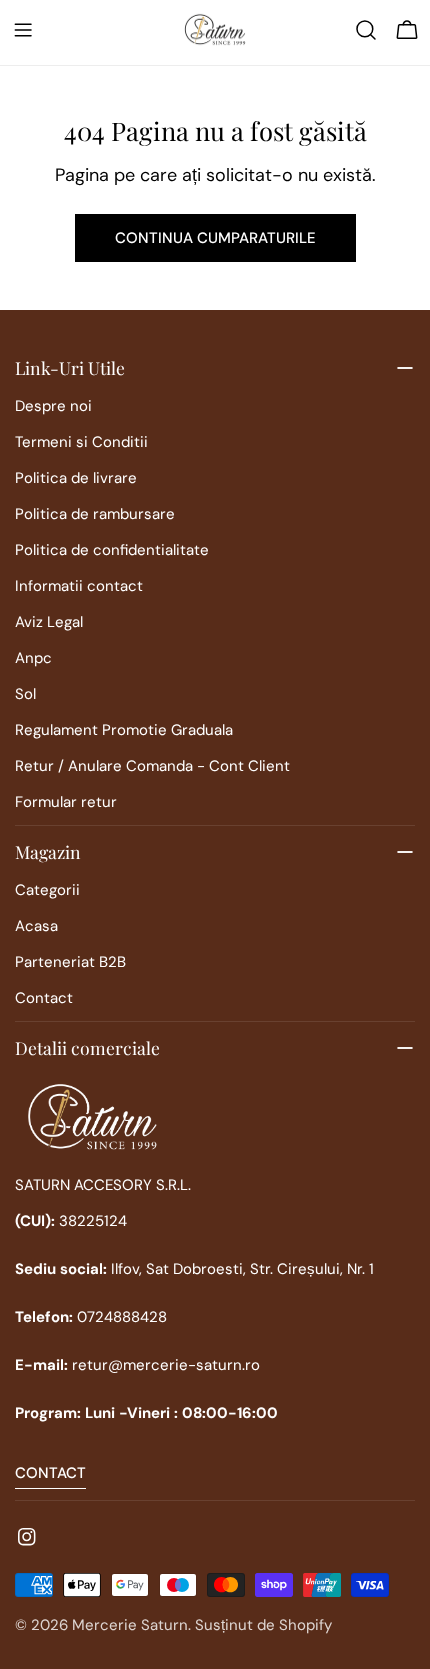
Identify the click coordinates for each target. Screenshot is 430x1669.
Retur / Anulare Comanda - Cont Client (152, 766)
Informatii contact (79, 586)
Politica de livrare (76, 478)
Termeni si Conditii (81, 442)
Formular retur (66, 802)
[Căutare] (366, 30)
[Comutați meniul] (23, 30)
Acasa (36, 926)
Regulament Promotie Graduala (124, 730)
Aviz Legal (49, 622)
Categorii (47, 890)
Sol (25, 694)
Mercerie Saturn (130, 1625)
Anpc (33, 658)
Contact (44, 998)
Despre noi (53, 406)
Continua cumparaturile (215, 238)
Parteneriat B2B (70, 962)
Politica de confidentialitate (112, 550)
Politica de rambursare (95, 514)
